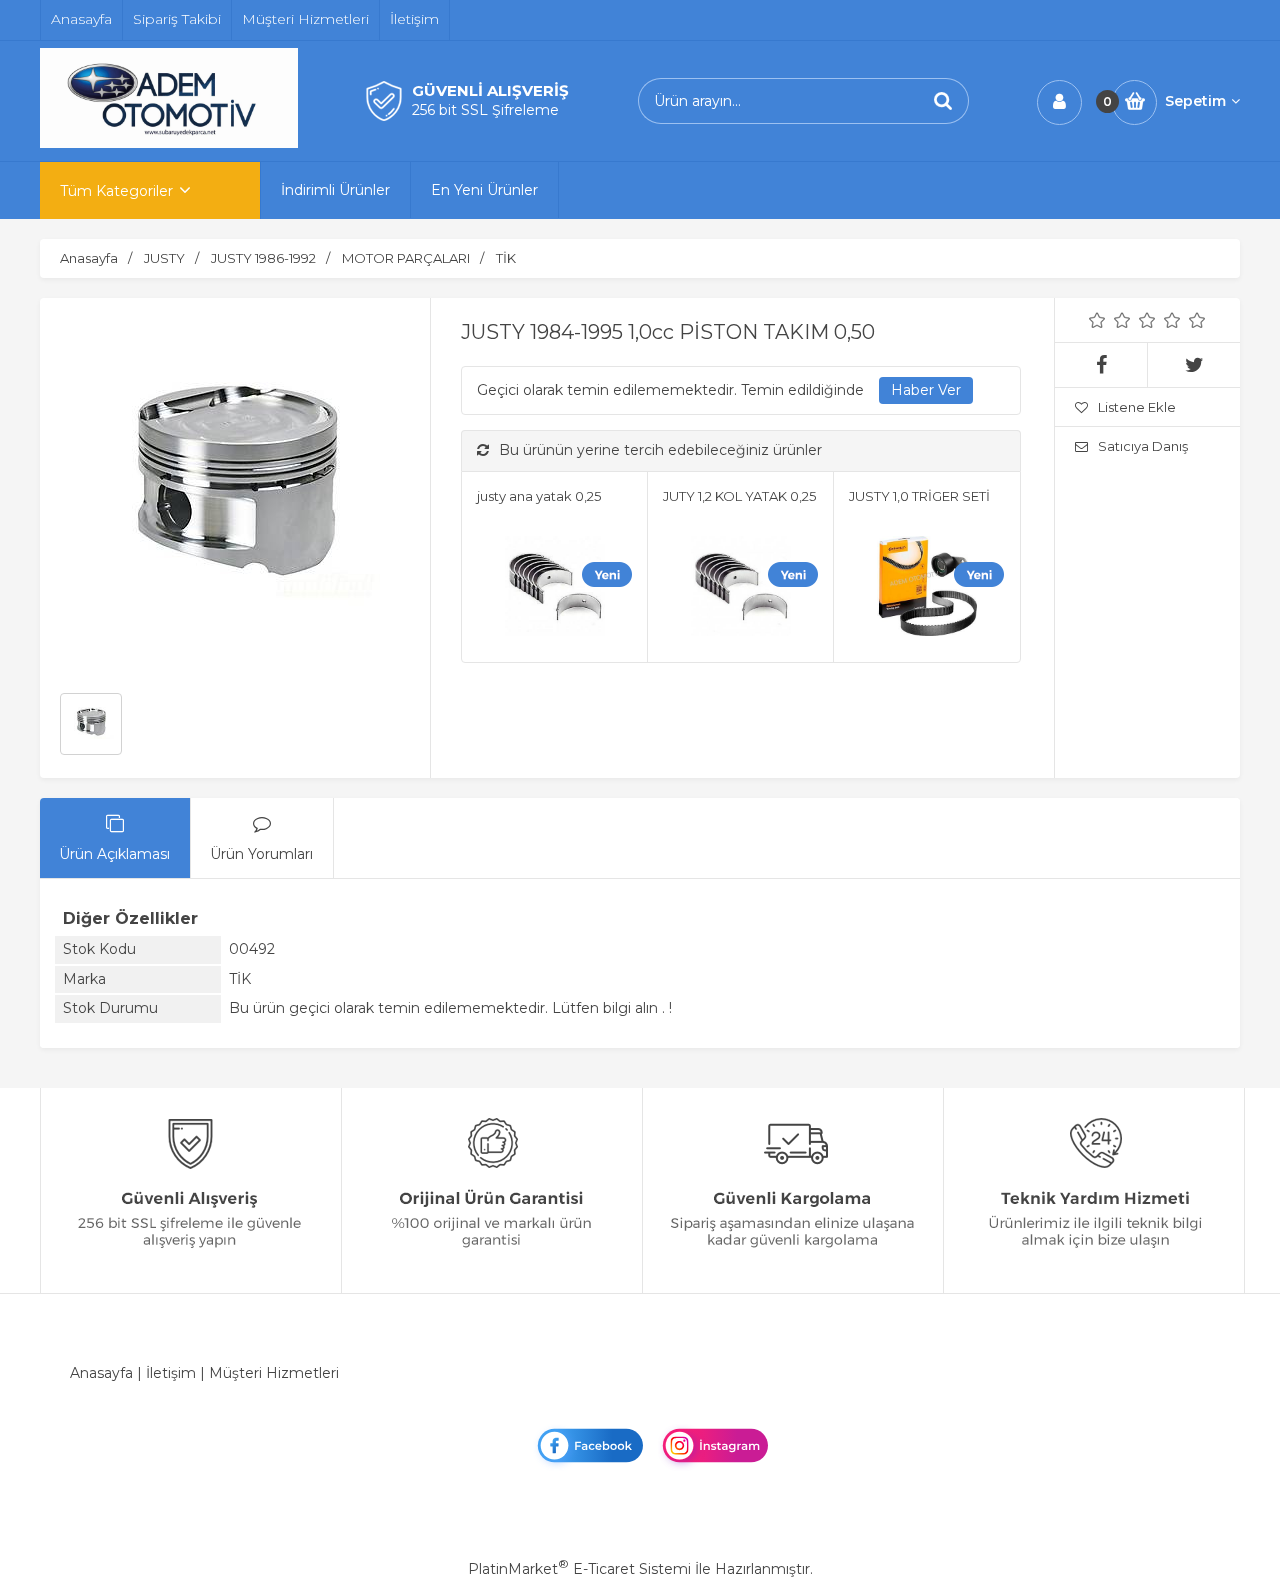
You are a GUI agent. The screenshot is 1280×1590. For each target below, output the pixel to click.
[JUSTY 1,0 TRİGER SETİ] (926, 589)
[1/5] (1097, 320)
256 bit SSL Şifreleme (485, 110)
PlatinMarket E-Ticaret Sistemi (579, 1569)
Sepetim (1195, 101)
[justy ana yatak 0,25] (554, 589)
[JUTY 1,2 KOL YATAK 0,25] (740, 589)
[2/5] (1110, 320)
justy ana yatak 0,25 (539, 496)
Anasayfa (101, 1373)
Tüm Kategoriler (116, 191)
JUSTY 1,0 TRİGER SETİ (919, 496)
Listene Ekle (1137, 407)
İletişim (171, 1373)
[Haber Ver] (926, 391)
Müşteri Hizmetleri (274, 1373)
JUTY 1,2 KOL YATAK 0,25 (739, 496)
